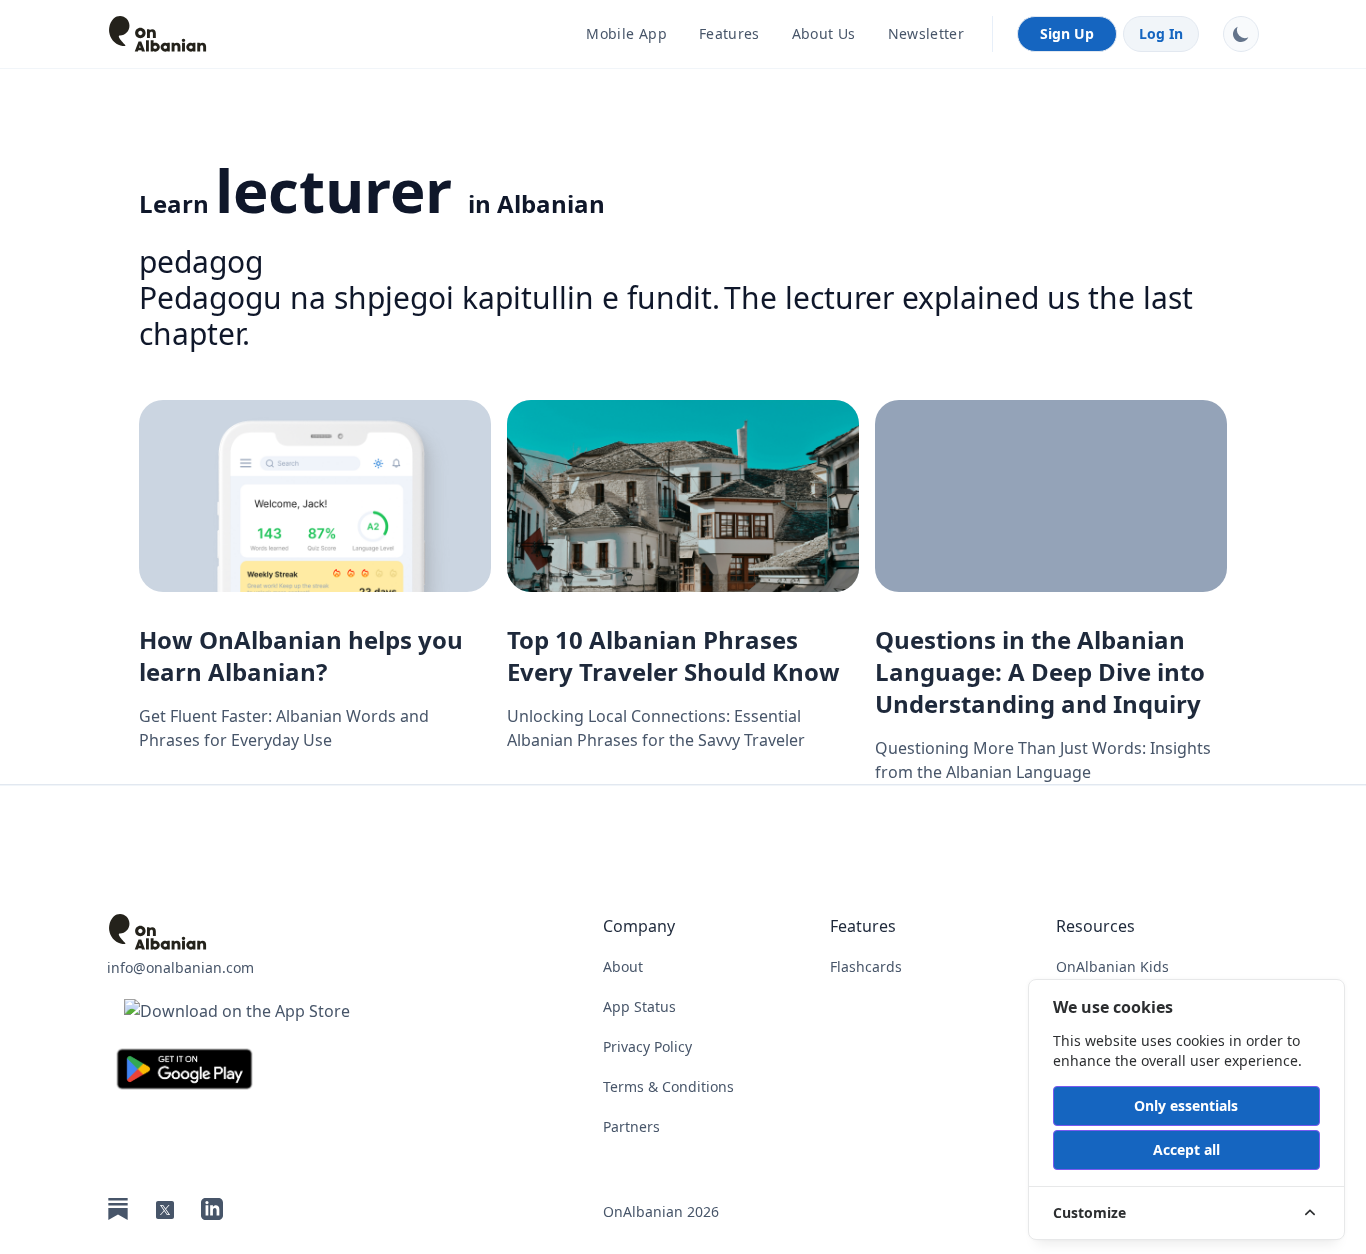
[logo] (237, 34)
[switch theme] (1241, 34)
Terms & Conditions (668, 1086)
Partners (631, 1126)
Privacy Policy (647, 1046)
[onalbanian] (237, 932)
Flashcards (866, 966)
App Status (639, 1006)
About (623, 966)
